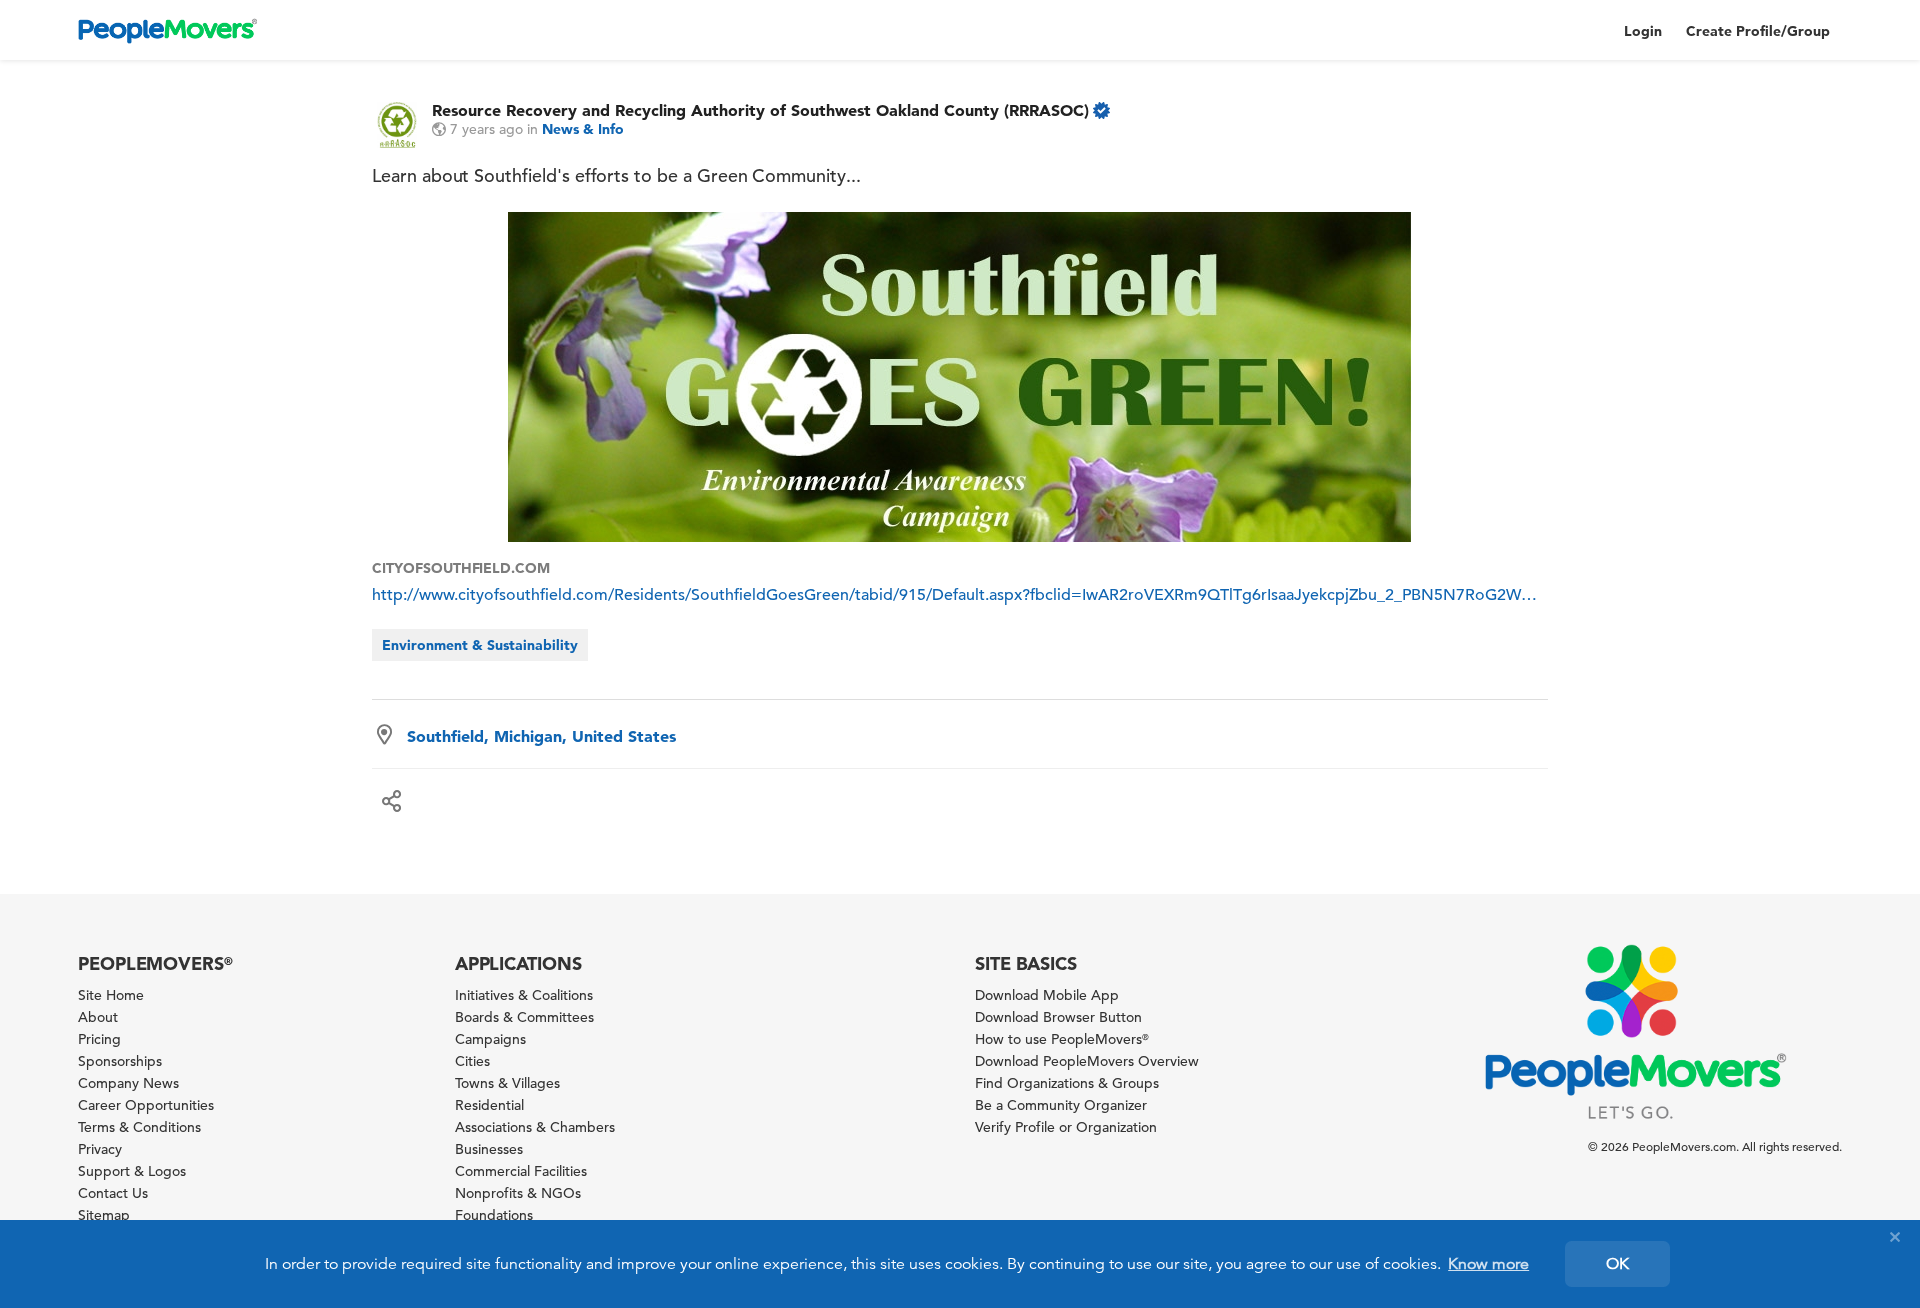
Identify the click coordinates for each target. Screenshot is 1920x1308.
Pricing (99, 1039)
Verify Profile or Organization (1066, 1127)
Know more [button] (1488, 1264)
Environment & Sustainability (480, 645)
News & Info (583, 129)
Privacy (100, 1149)
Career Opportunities (146, 1105)
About (98, 1017)
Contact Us (113, 1193)
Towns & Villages (507, 1083)
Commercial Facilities (521, 1171)
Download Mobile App (1047, 995)
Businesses (489, 1149)
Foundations (494, 1215)
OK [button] (1617, 1264)
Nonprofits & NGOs (518, 1193)
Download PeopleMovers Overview (1087, 1061)
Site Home (111, 995)
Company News (128, 1083)
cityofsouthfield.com (461, 568)
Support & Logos (132, 1171)
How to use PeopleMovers (1062, 1039)
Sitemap (104, 1215)
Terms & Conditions (139, 1127)
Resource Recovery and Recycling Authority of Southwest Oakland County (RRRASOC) (760, 110)
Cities (472, 1061)
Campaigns (490, 1039)
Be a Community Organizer (1061, 1105)
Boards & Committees (524, 1017)
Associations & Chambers (535, 1127)
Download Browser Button (1058, 1017)
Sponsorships (120, 1061)
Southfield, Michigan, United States (541, 736)
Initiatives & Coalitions (524, 995)
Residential (489, 1105)
